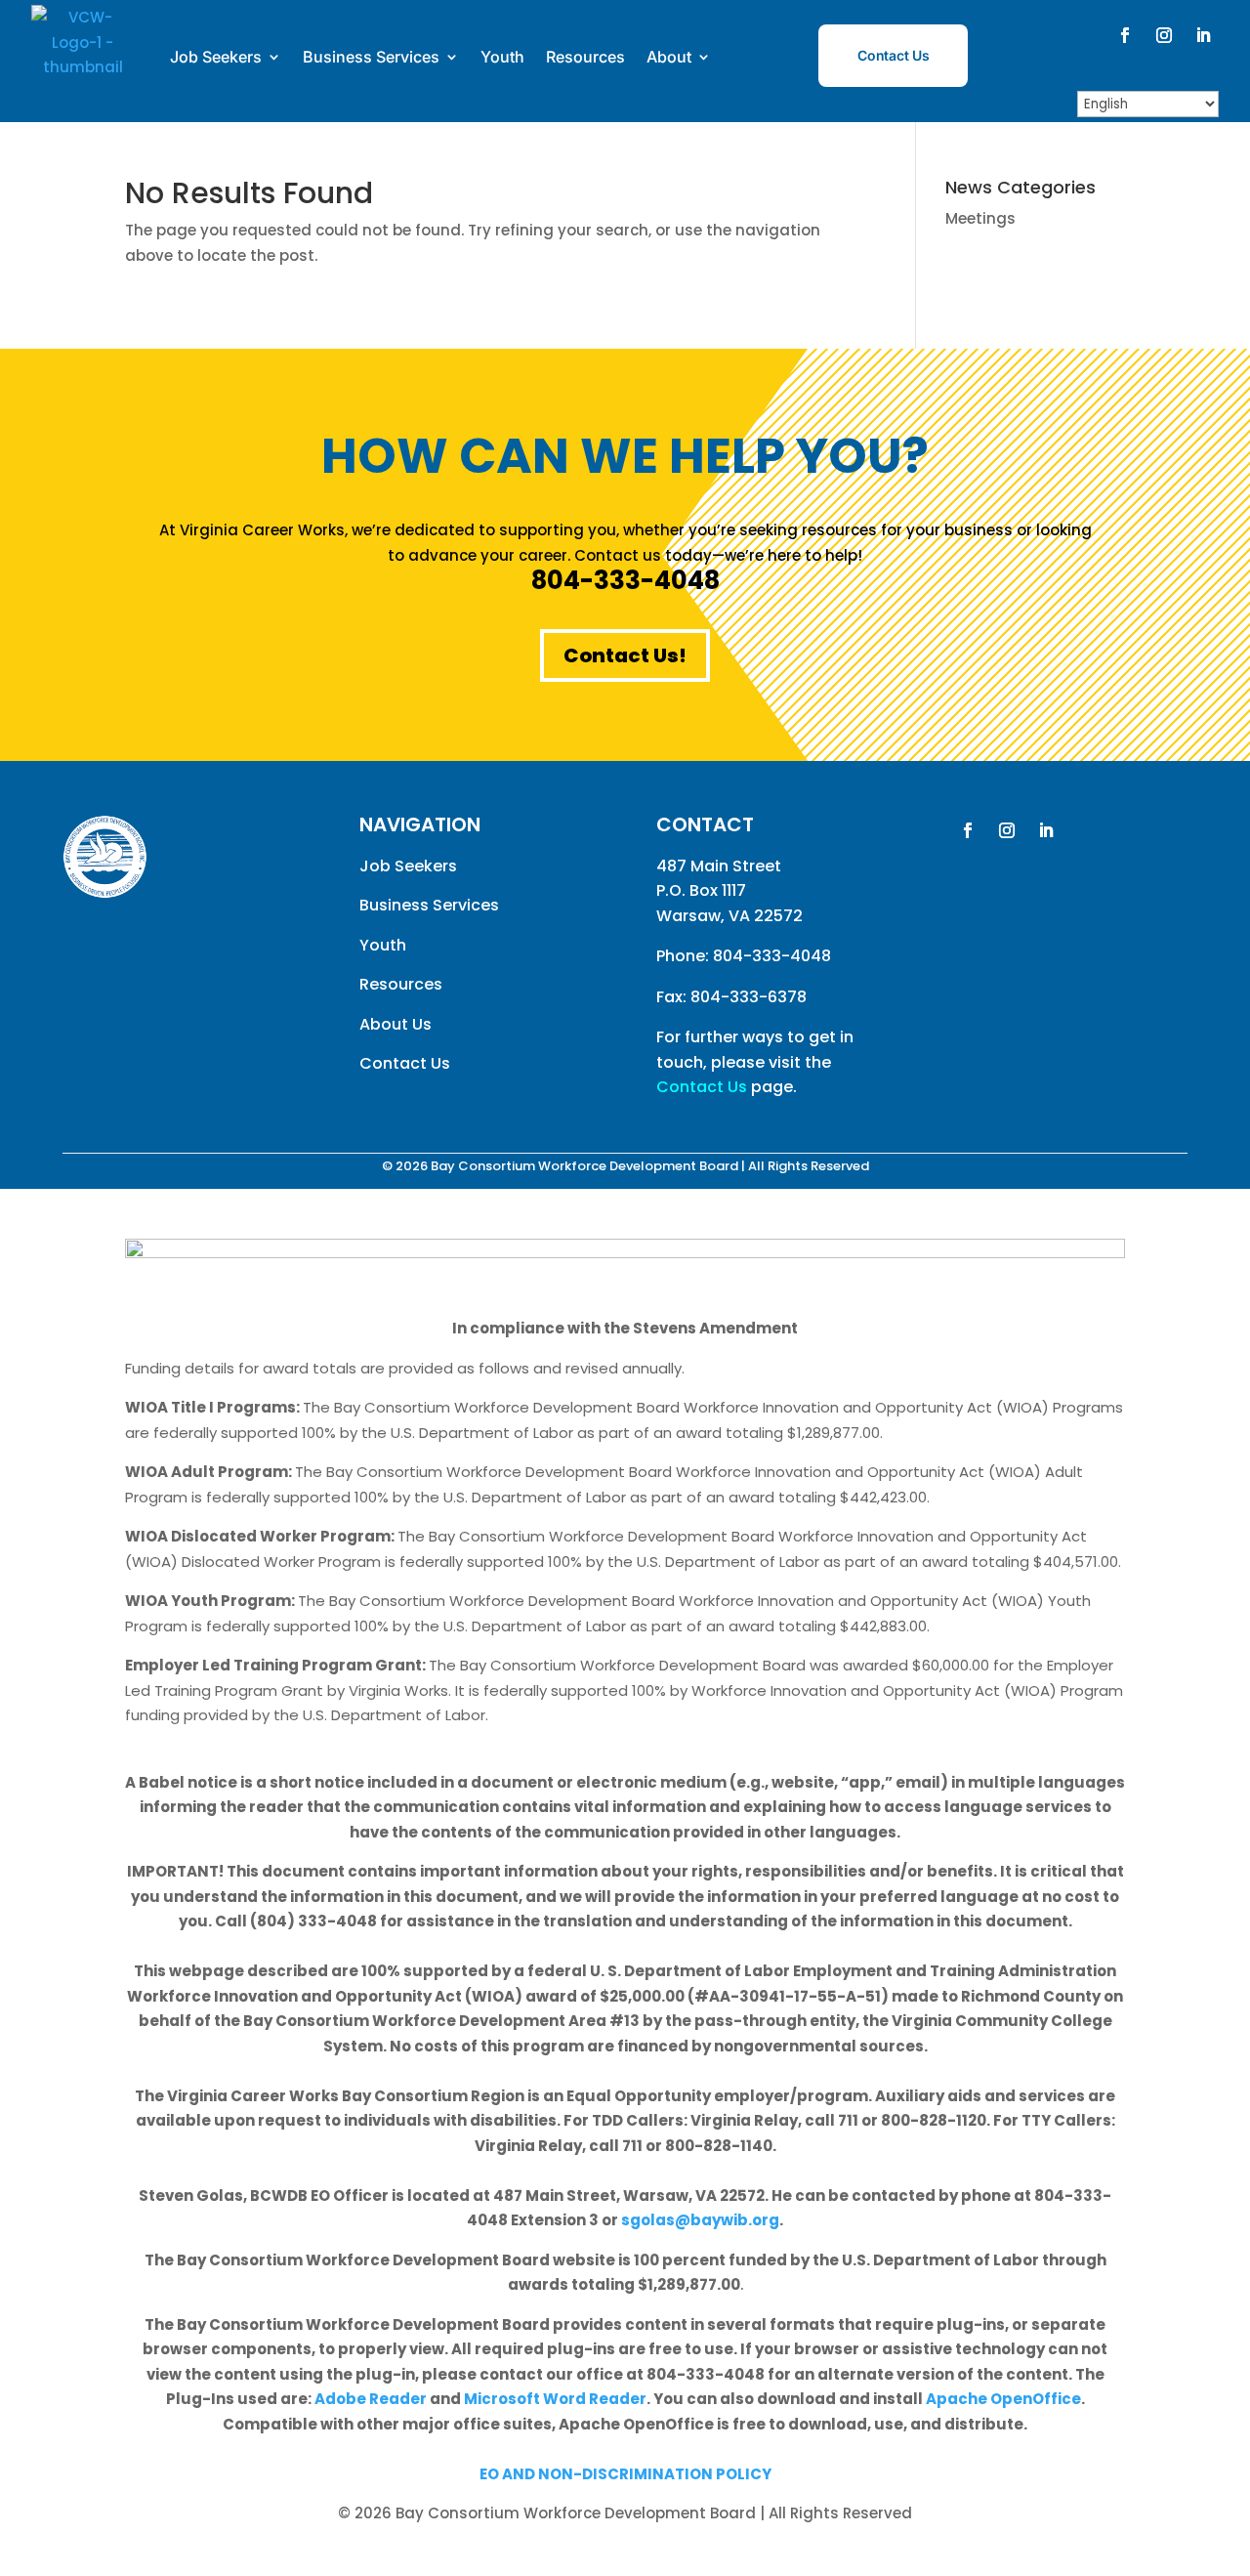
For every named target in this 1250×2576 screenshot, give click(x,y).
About (669, 57)
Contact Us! (625, 655)
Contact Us (893, 55)
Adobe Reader (371, 2399)
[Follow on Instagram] (1164, 35)
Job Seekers (216, 57)
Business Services (371, 57)
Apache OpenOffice (1003, 2399)
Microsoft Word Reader (555, 2399)
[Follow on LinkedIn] (1203, 35)
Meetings (980, 218)
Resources (585, 57)
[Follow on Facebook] (1125, 35)
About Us (396, 1024)
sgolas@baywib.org (700, 2220)
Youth (502, 57)
